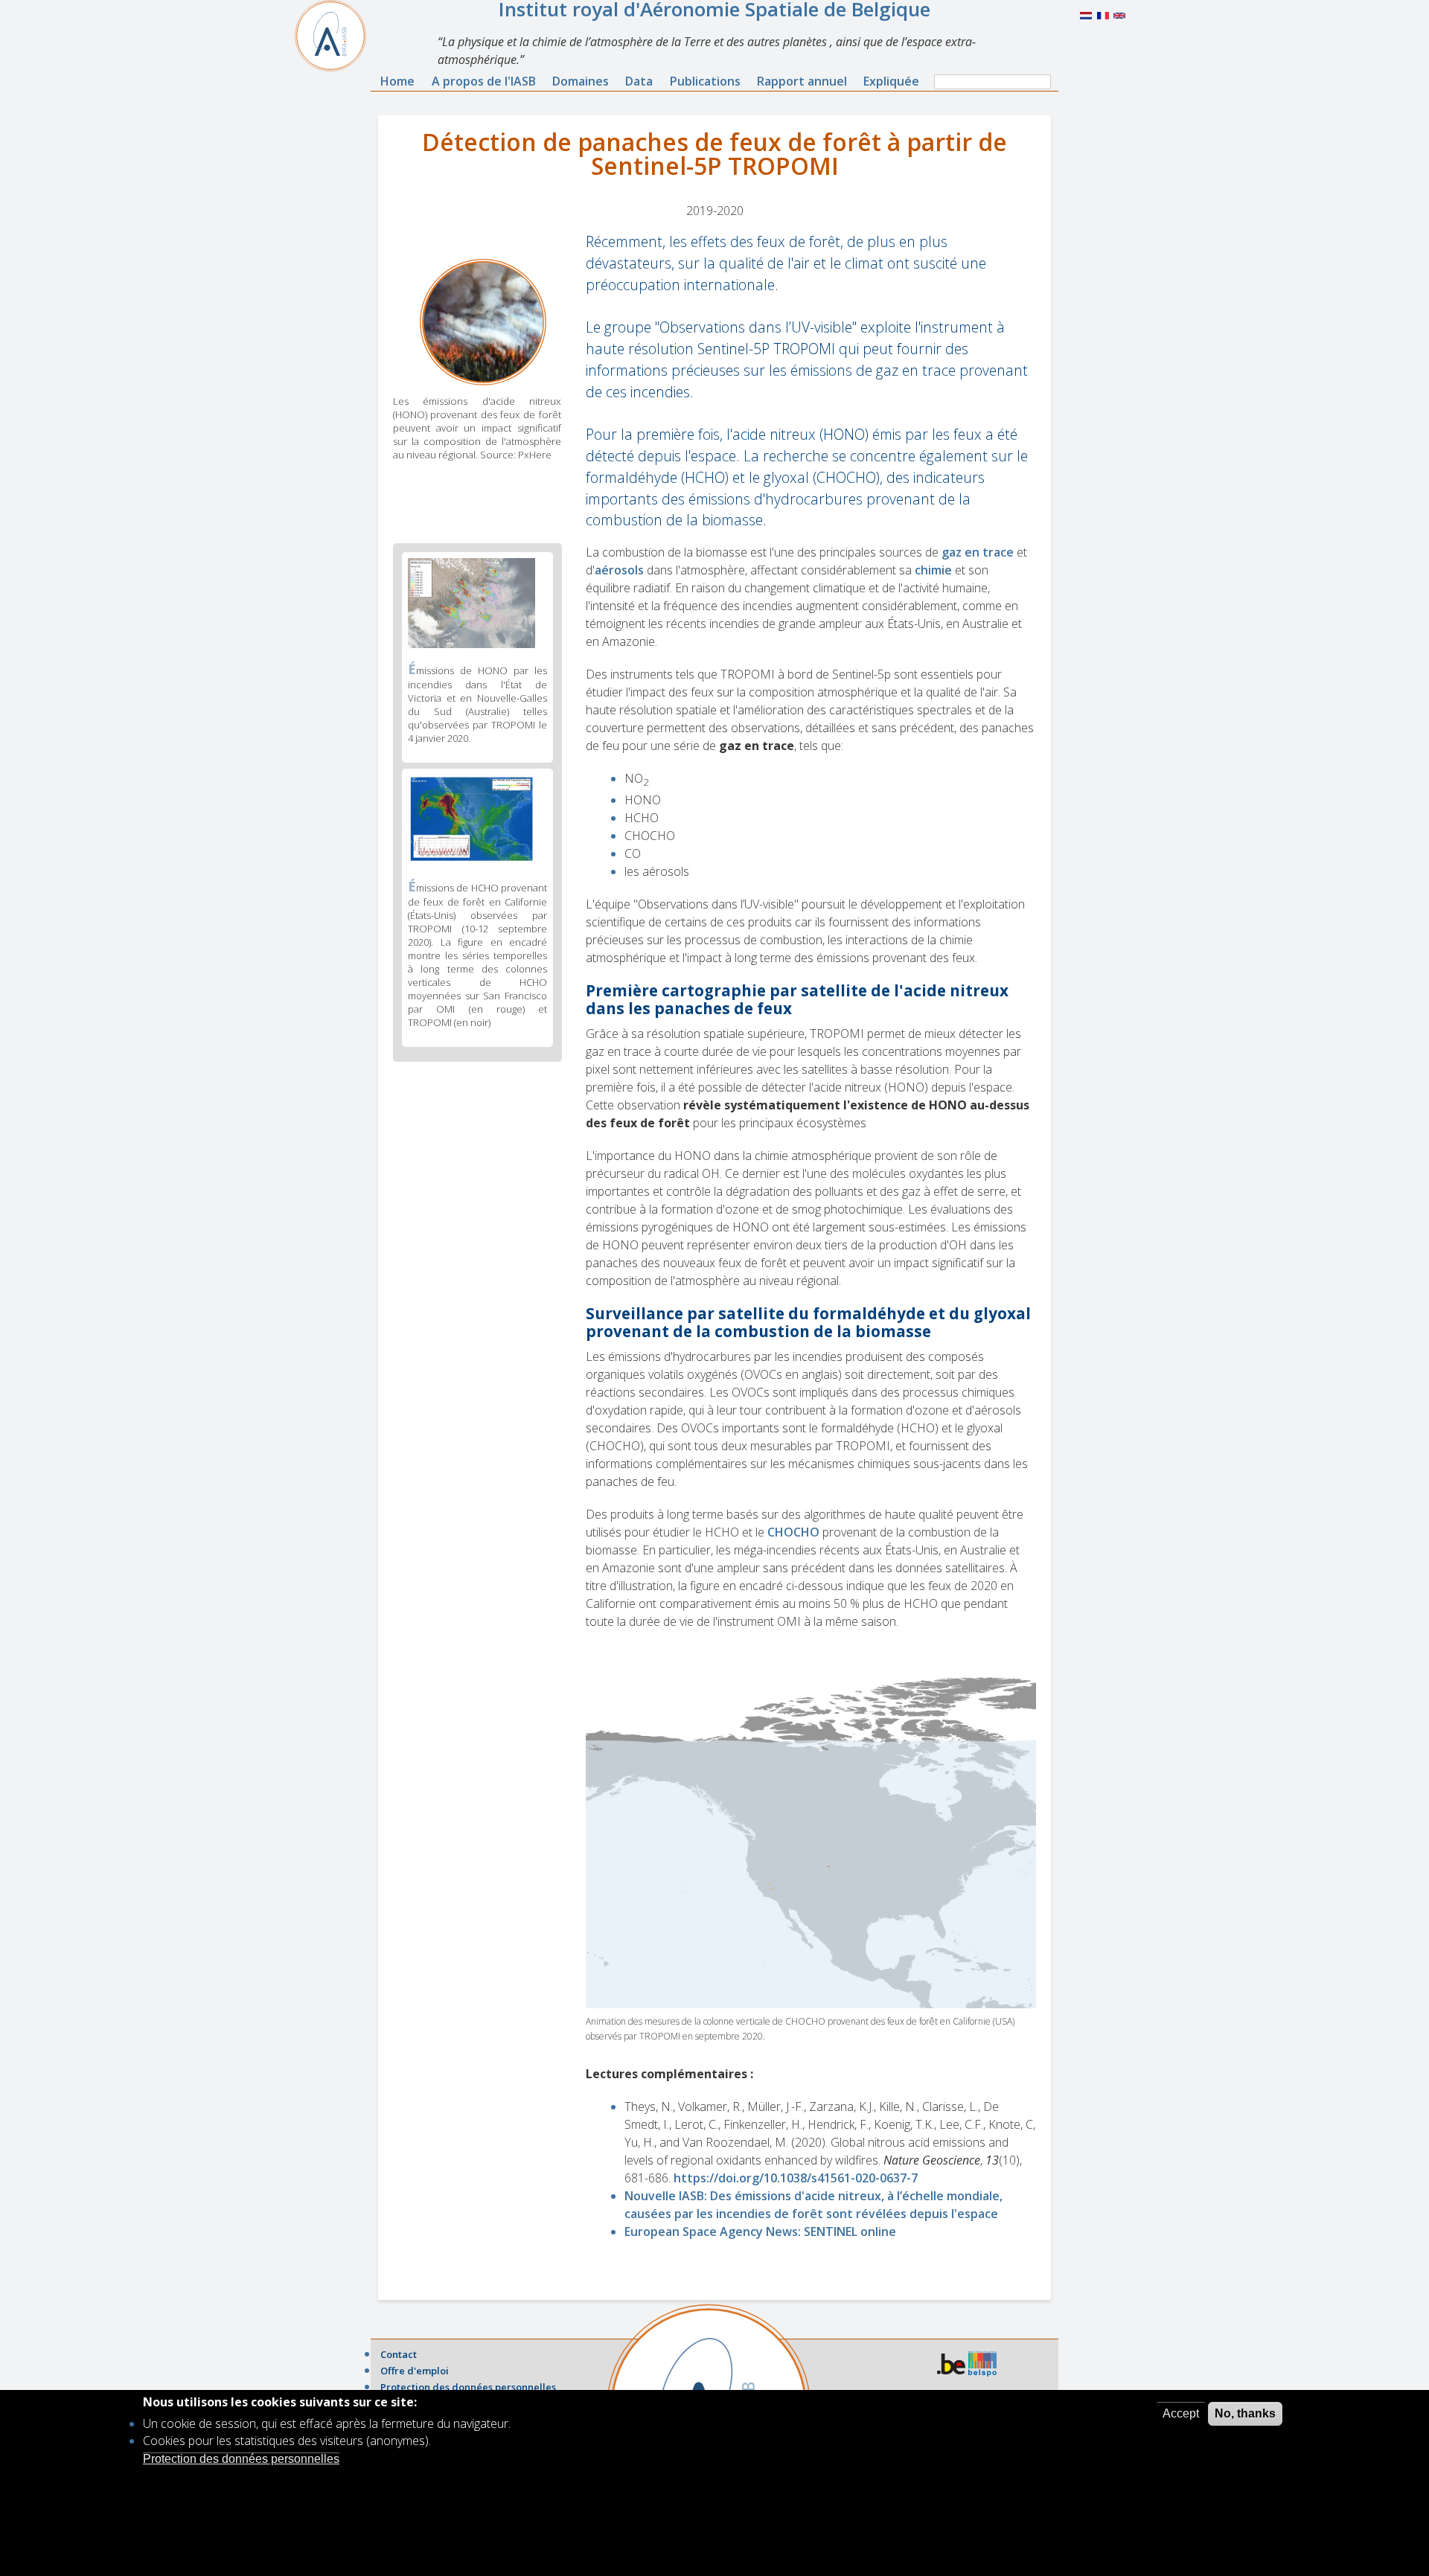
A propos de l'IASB (484, 81)
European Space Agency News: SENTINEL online (760, 2231)
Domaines (581, 81)
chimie (933, 570)
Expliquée (891, 81)
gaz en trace (978, 552)
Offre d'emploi (415, 2371)
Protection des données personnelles (468, 2387)
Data (639, 81)
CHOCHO (793, 1532)
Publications (705, 81)
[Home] (336, 36)
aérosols (619, 570)
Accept (1181, 2413)
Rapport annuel (802, 81)
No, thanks (1245, 2413)
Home (397, 81)
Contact (399, 2354)
